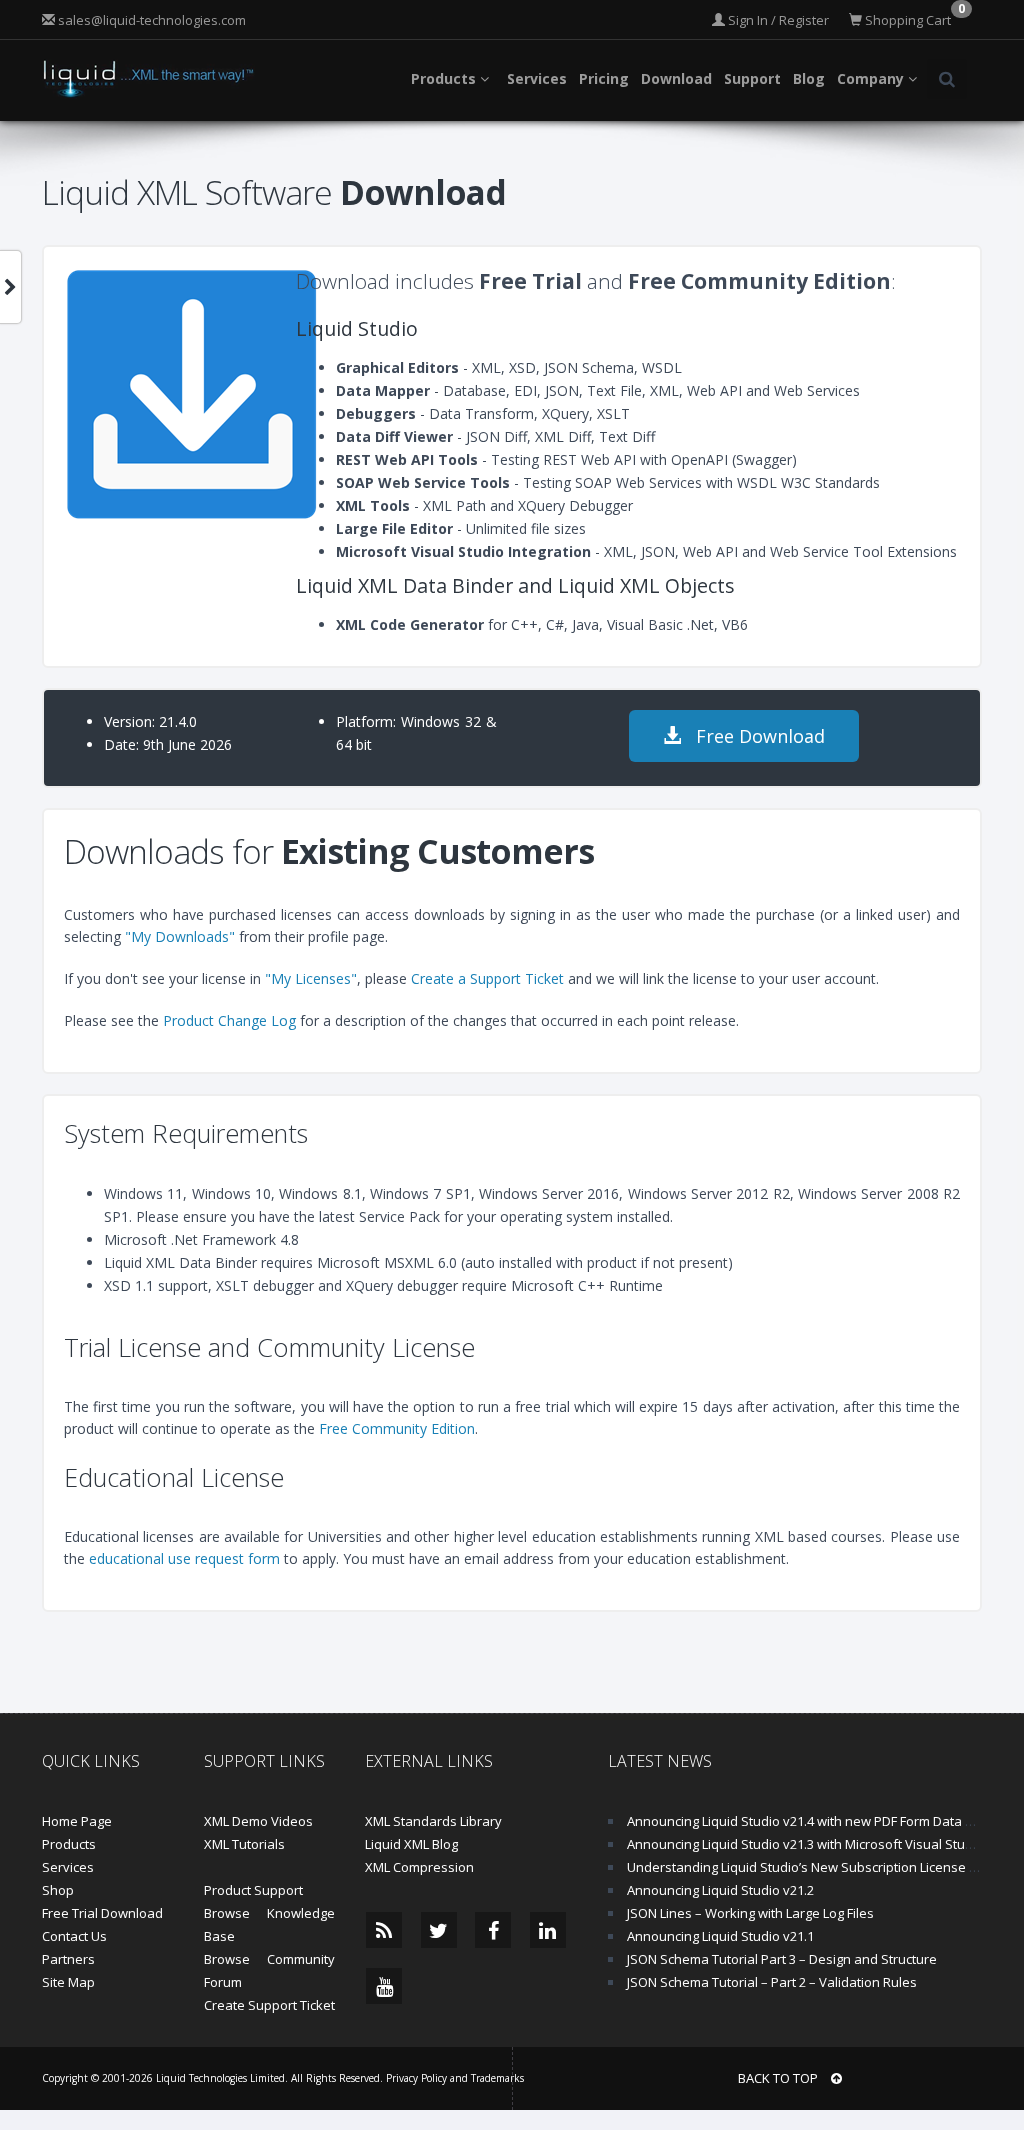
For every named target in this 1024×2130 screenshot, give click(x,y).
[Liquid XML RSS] (384, 1930)
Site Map (68, 1982)
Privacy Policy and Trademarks (455, 2078)
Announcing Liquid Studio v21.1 (720, 1936)
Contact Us (74, 1936)
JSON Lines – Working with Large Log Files (750, 1913)
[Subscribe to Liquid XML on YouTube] (384, 1986)
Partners (68, 1959)
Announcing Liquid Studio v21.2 (720, 1890)
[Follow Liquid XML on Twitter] (439, 1930)
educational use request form (184, 1558)
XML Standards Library (433, 1821)
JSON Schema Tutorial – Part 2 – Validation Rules (772, 1982)
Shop (58, 1890)
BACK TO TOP (779, 2078)
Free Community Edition (397, 1428)
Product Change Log (229, 1020)
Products (69, 1844)
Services (68, 1867)
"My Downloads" (180, 936)
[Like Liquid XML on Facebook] (493, 1930)
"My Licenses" (311, 978)
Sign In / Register (777, 20)
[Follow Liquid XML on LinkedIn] (548, 1930)
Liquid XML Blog (411, 1844)
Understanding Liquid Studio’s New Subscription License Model (817, 1867)
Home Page (77, 1821)
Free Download (758, 736)
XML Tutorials (244, 1844)
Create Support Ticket (269, 2005)
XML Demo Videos (258, 1821)
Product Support (253, 1890)
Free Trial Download (102, 1913)
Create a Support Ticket (487, 978)
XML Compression (419, 1867)
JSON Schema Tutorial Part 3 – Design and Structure (782, 1959)
